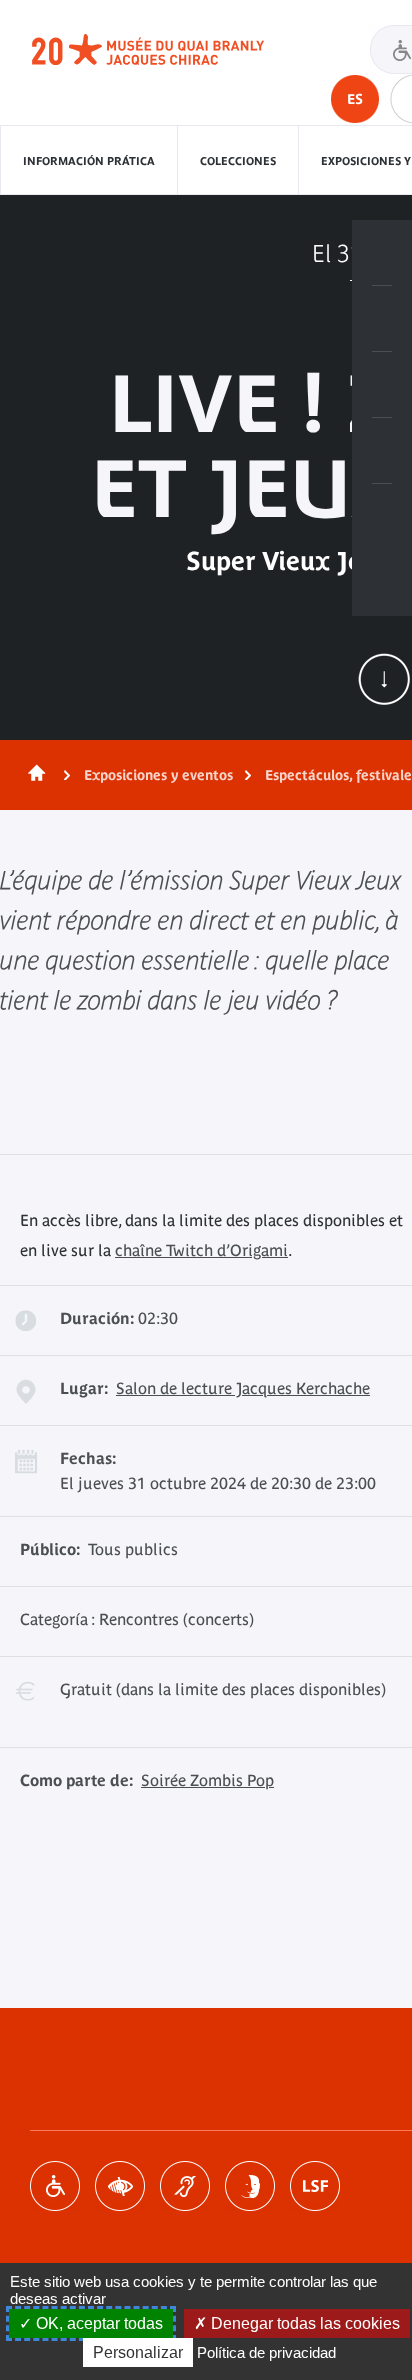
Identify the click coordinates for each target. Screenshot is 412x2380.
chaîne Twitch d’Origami (201, 1250)
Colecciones (238, 161)
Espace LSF (315, 2186)
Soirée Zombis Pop (207, 1780)
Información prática (89, 161)
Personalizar (138, 2352)
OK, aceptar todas (97, 2323)
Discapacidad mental (250, 2186)
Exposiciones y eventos (158, 775)
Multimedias (382, 451)
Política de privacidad (266, 2352)
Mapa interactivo (382, 517)
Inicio (33, 775)
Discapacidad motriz (55, 2186)
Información (382, 319)
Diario (382, 385)
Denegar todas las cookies (303, 2323)
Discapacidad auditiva (185, 2186)
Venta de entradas (382, 253)
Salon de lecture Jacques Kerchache (243, 1388)
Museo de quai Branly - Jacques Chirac (170, 50)
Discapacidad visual (120, 2186)
